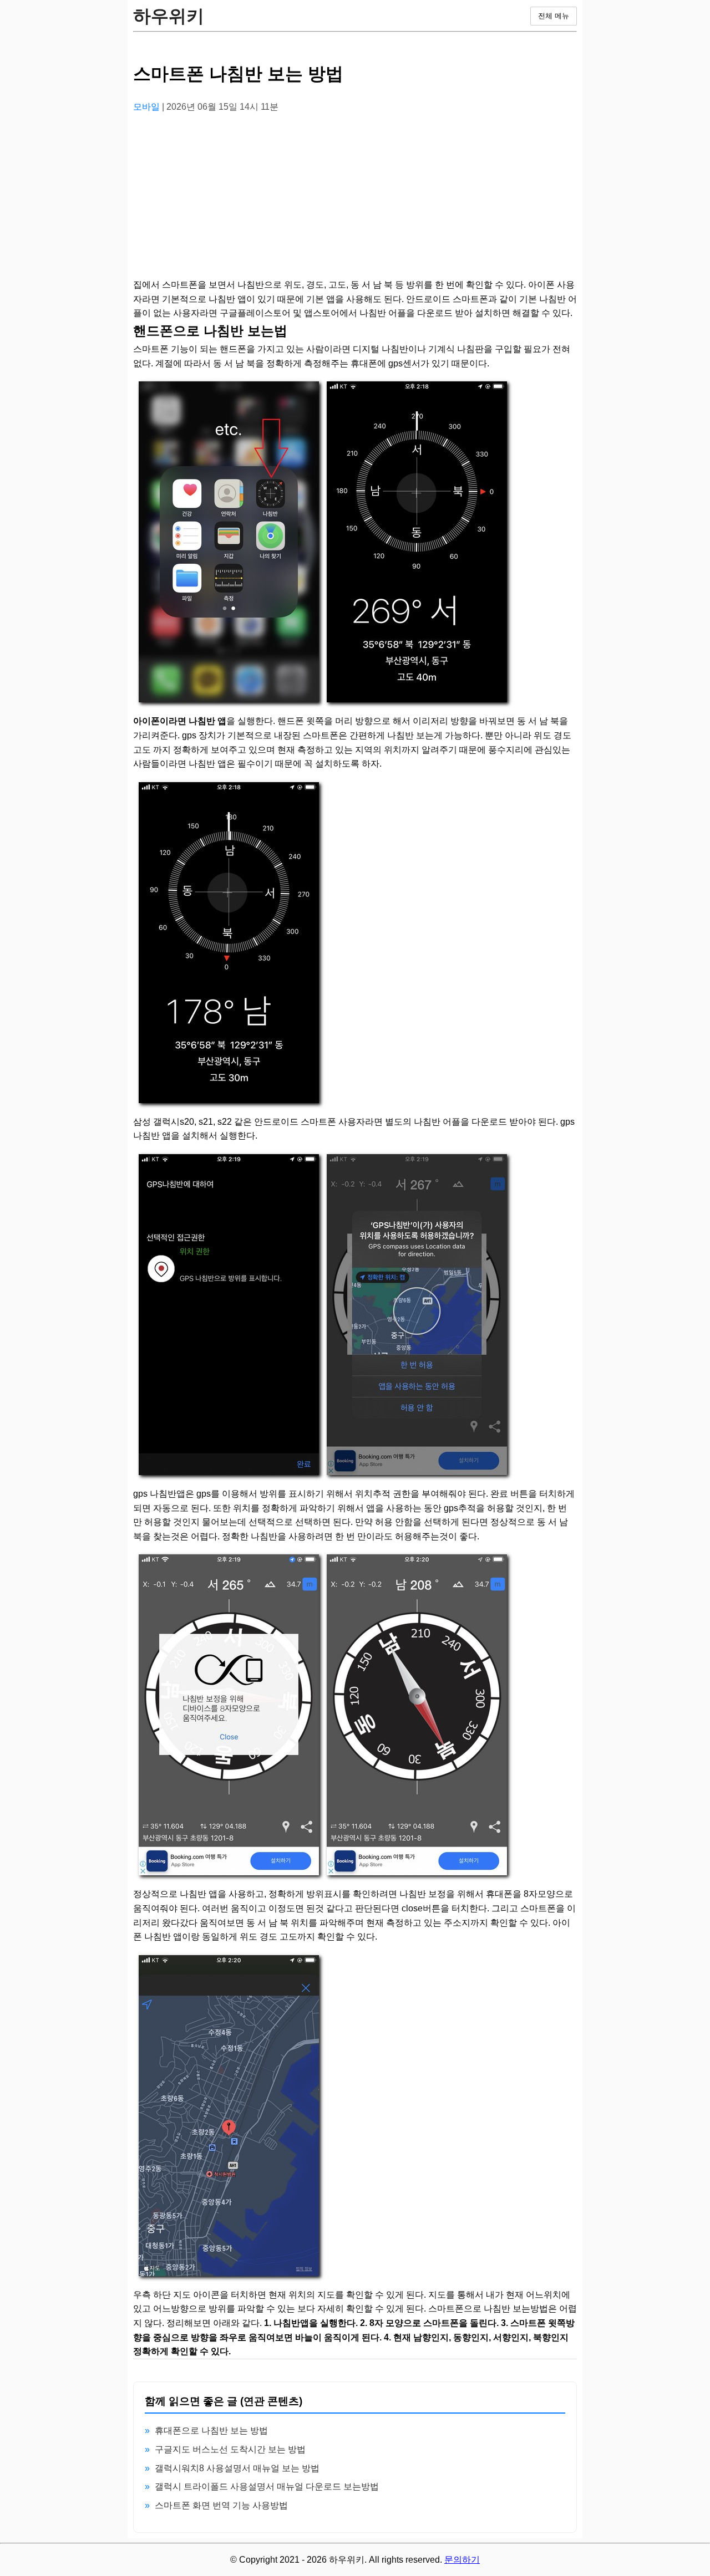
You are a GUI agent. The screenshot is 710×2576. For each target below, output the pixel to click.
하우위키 (169, 16)
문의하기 (462, 2560)
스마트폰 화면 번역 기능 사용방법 (221, 2505)
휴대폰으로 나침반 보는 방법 (211, 2430)
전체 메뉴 (554, 16)
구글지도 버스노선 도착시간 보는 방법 (230, 2449)
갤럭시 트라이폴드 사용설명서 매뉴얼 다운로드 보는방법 (267, 2486)
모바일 (148, 107)
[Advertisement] (355, 200)
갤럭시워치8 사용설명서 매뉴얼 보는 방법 (237, 2468)
